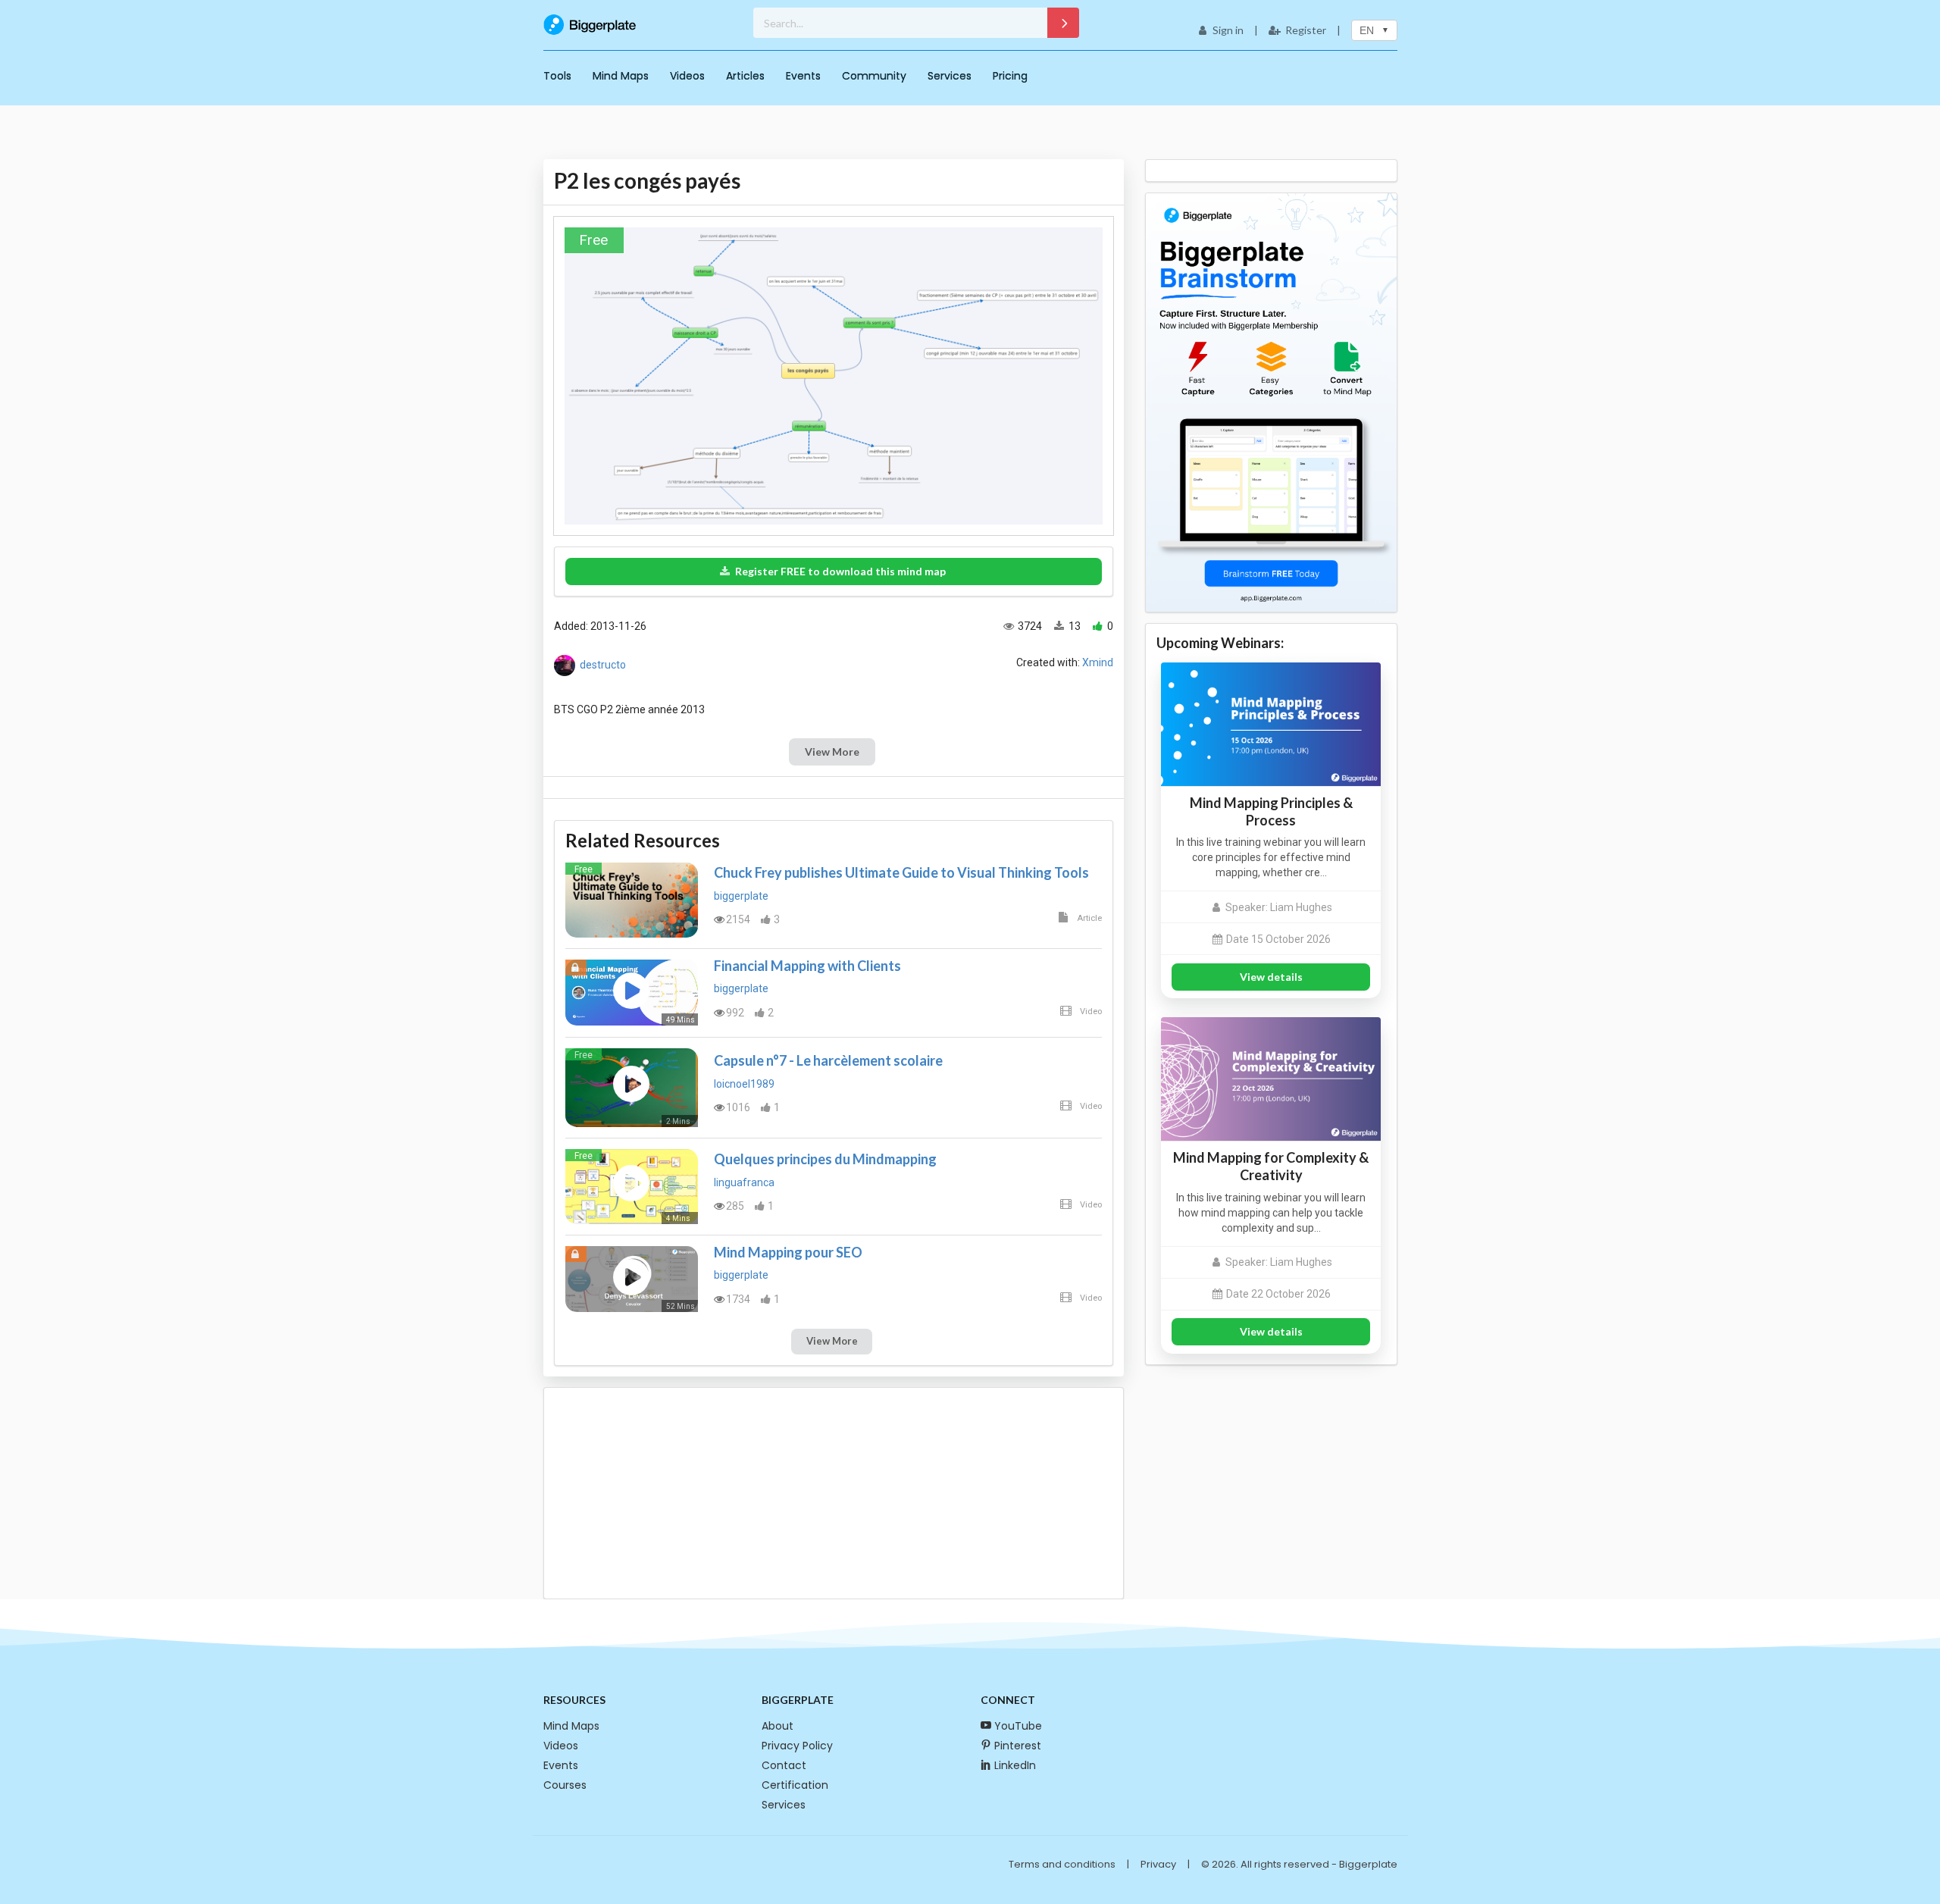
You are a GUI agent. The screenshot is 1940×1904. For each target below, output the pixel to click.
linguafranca (744, 1182)
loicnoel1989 (744, 1084)
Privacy (1158, 1864)
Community (874, 76)
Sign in (1228, 30)
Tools (557, 76)
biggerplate (741, 896)
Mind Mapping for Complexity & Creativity (1271, 1166)
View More (832, 752)
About (778, 1726)
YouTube (1018, 1726)
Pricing (1010, 76)
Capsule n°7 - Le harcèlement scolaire (828, 1060)
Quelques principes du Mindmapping (825, 1159)
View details (1271, 977)
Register (1306, 30)
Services (950, 76)
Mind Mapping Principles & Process (1271, 811)
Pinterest (1018, 1746)
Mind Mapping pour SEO (788, 1252)
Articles (745, 76)
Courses (565, 1785)
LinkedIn (1015, 1765)
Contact (784, 1765)
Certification (795, 1785)
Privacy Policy (797, 1746)
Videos (687, 76)
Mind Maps (621, 76)
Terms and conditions (1062, 1864)
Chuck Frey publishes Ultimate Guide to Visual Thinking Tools (901, 872)
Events (803, 76)
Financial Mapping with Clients (807, 966)
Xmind (1098, 662)
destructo (603, 665)
